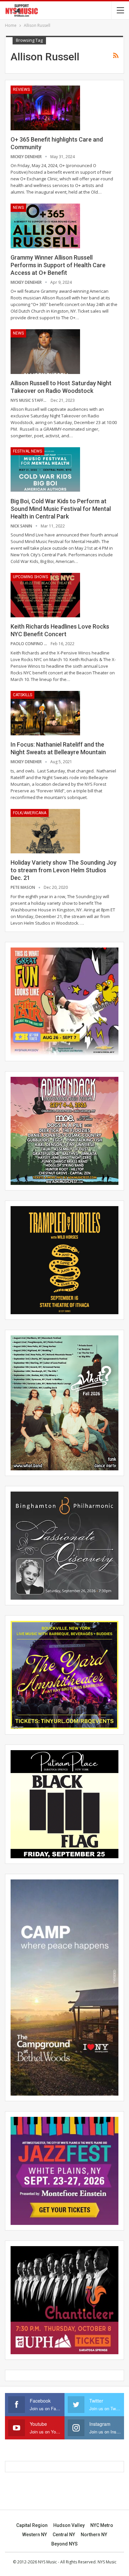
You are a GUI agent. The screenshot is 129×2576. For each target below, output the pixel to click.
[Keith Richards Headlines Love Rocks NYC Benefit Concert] (45, 595)
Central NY (64, 2535)
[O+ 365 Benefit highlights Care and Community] (45, 108)
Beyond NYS (64, 2544)
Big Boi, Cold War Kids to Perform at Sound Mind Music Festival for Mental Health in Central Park (61, 509)
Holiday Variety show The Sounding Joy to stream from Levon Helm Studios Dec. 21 (64, 870)
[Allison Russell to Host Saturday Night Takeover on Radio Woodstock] (45, 351)
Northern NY (94, 2535)
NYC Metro (102, 2525)
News (18, 208)
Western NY (35, 2535)
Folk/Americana (30, 813)
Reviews (21, 90)
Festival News (27, 451)
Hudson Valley (69, 2525)
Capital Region (32, 2525)
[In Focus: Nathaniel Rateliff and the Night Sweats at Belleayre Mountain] (45, 713)
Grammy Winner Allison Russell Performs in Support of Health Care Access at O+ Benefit (58, 265)
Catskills (22, 695)
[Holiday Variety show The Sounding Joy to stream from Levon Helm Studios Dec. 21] (45, 831)
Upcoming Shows (30, 577)
